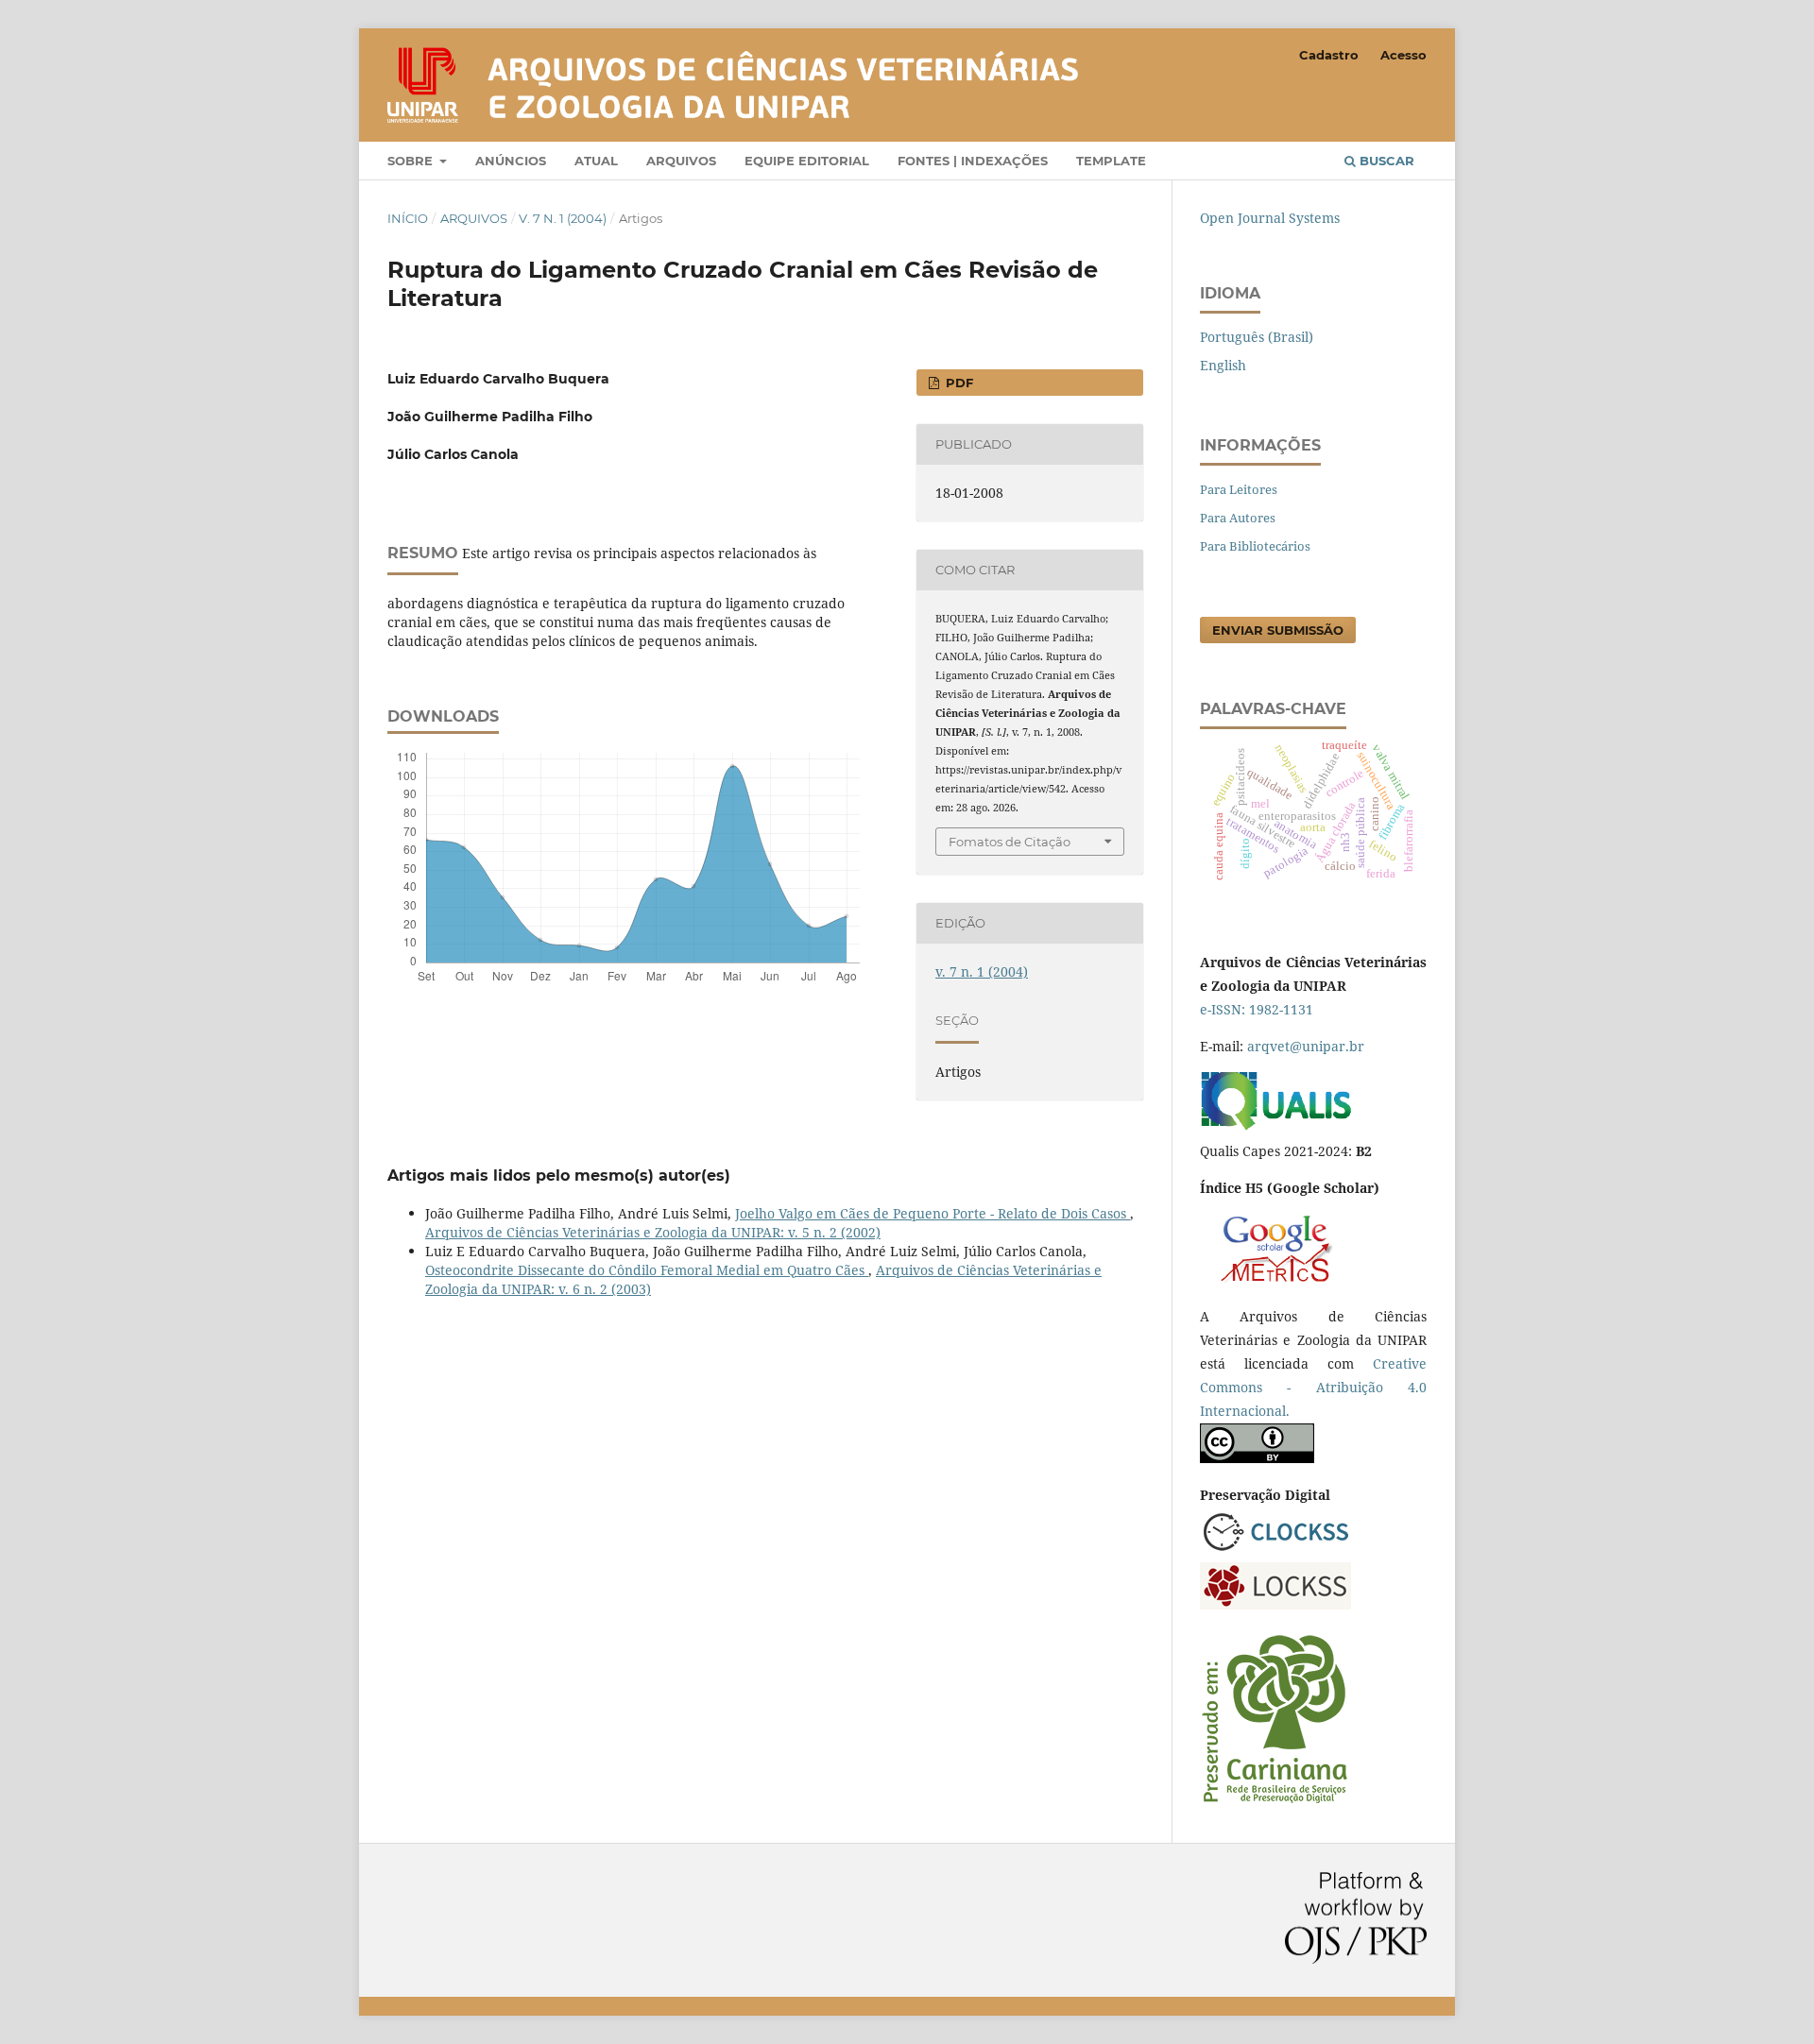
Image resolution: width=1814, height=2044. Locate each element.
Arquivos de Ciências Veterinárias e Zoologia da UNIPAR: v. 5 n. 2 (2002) (653, 1232)
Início (408, 218)
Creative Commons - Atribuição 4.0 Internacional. (1313, 1387)
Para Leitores (1239, 489)
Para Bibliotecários (1255, 546)
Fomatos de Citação (1010, 842)
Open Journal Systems (1270, 218)
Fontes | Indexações (973, 161)
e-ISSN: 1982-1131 (1257, 1009)
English (1223, 365)
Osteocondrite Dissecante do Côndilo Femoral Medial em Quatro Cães (647, 1270)
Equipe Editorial (807, 161)
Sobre (412, 161)
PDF (958, 383)
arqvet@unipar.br (1306, 1046)
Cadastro (1329, 55)
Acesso (1403, 55)
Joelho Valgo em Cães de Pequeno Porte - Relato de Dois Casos (933, 1213)
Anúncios (511, 161)
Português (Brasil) (1257, 337)
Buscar (1385, 161)
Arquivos (681, 161)
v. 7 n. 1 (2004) (563, 218)
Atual (596, 161)
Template (1111, 161)
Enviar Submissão (1278, 630)
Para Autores (1238, 518)
